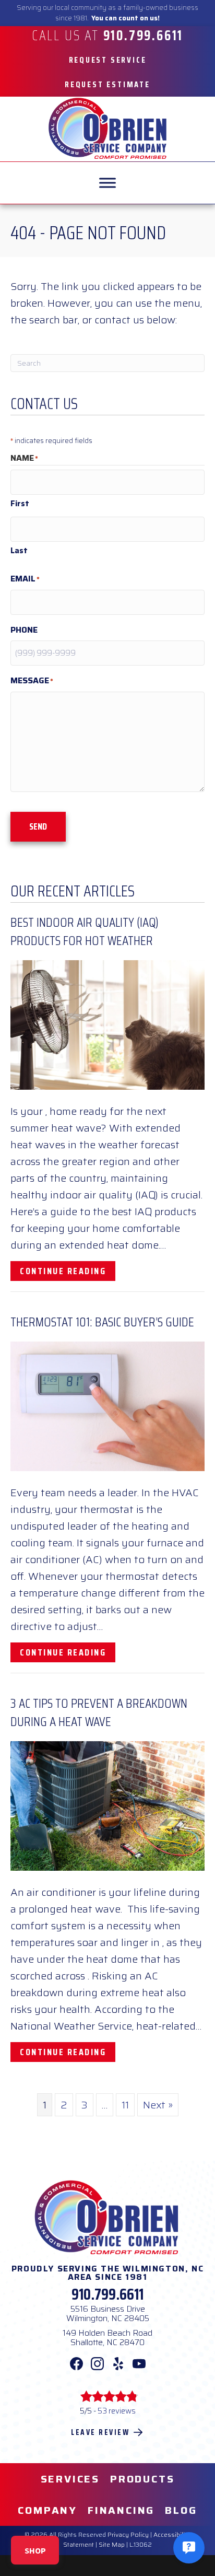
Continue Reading (68, 1271)
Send (38, 826)
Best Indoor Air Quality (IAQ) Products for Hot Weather (85, 931)
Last (19, 551)
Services (70, 2479)
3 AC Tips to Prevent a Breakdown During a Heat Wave (99, 1712)
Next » (158, 2105)
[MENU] (107, 183)
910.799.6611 (107, 2294)
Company (47, 2510)
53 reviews (117, 2411)
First (20, 504)
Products (142, 2479)
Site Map (112, 2544)
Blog (181, 2510)
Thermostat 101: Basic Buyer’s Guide (102, 1322)
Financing (121, 2510)
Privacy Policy (128, 2534)
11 (125, 2105)
